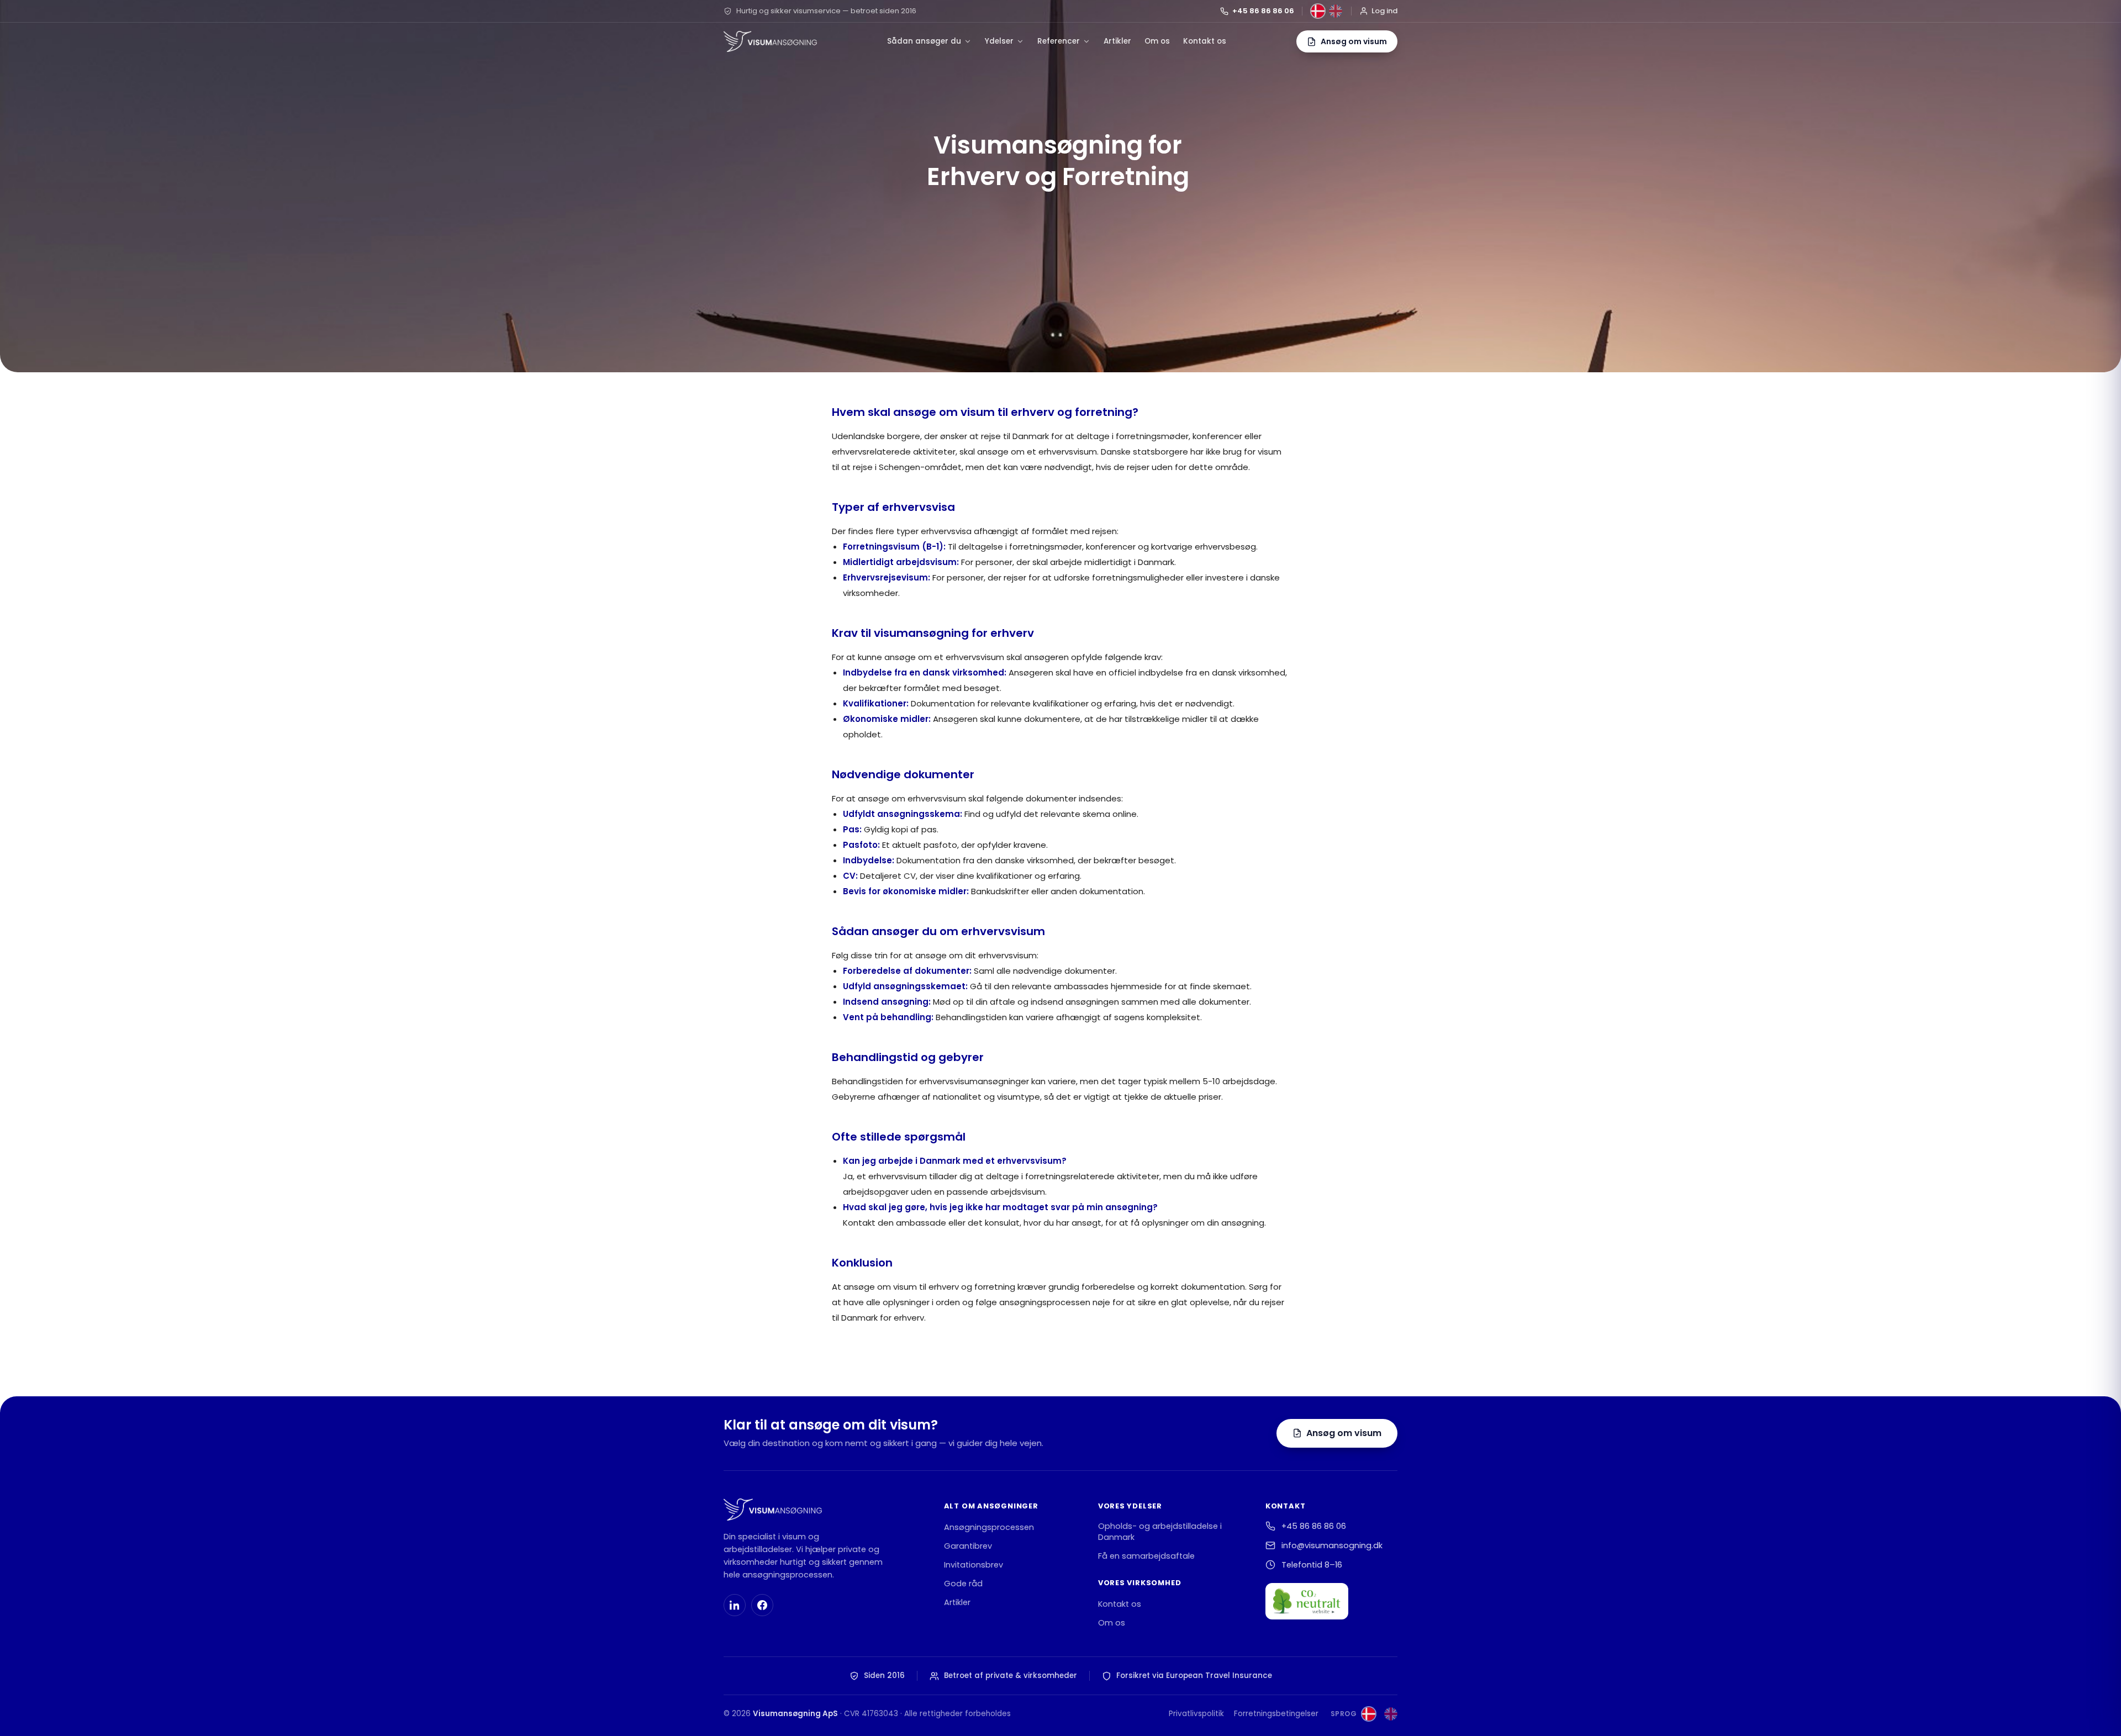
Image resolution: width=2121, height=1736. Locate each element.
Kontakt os (1205, 41)
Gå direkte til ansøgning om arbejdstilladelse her (949, 1362)
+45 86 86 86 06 (1263, 11)
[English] (1336, 11)
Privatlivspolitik (1196, 1714)
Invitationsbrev (974, 1565)
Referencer (1059, 41)
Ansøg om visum (1344, 1433)
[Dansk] (1318, 11)
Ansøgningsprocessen (989, 1527)
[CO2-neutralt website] (1307, 1601)
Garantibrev (968, 1546)
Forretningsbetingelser (1276, 1714)
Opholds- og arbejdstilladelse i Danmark (1160, 1532)
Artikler (1117, 41)
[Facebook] (762, 1605)
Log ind (1384, 11)
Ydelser (999, 41)
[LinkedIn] (735, 1605)
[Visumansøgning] (770, 41)
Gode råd (963, 1584)
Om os (1157, 41)
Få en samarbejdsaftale (1146, 1556)
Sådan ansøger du (924, 41)
